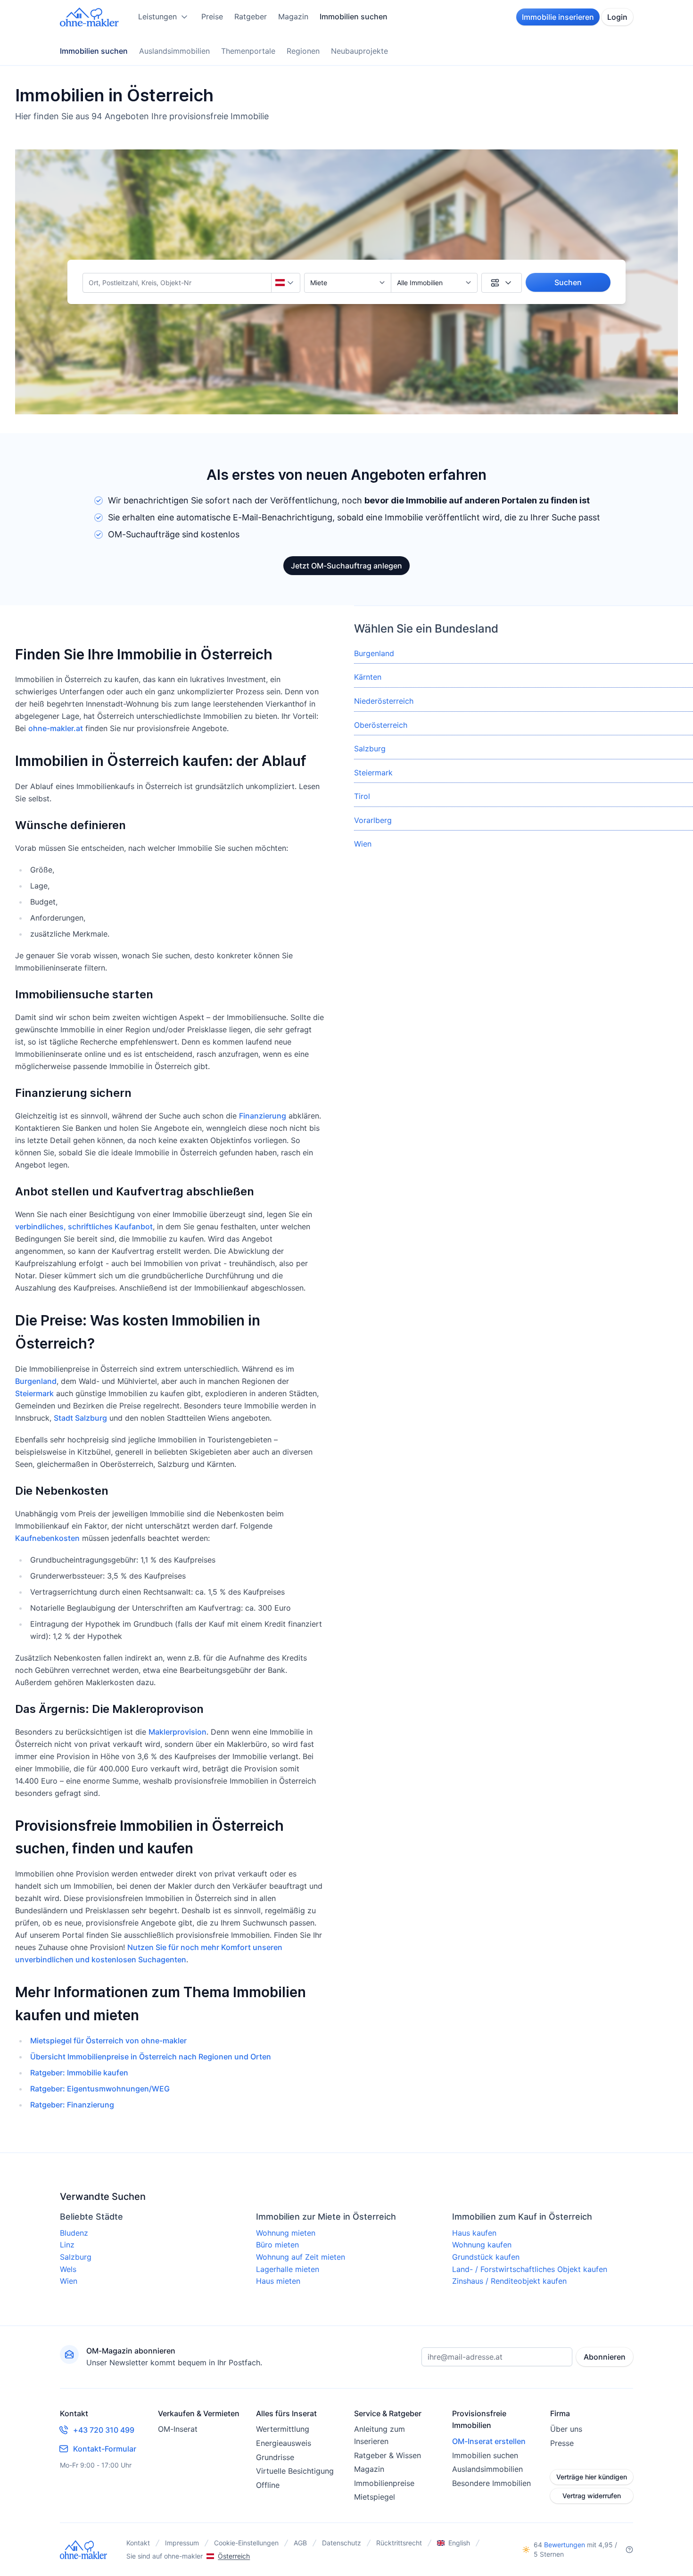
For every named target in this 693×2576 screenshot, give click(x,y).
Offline (268, 2485)
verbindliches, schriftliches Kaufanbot (84, 1226)
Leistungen (157, 16)
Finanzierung (263, 1116)
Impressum (182, 2543)
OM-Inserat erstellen (489, 2441)
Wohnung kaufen (482, 2245)
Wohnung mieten (286, 2233)
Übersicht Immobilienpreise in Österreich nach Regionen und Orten (151, 2057)
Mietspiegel (375, 2497)
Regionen (303, 51)
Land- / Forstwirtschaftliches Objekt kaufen (530, 2269)
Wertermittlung (283, 2429)
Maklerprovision (177, 1732)
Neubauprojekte (359, 51)
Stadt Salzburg (80, 1418)
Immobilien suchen (354, 16)
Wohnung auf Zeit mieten (301, 2257)
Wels (68, 2269)
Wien (363, 844)
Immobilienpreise (384, 2483)
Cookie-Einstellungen (246, 2543)
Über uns (566, 2429)
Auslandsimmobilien (174, 51)
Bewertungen (565, 2545)
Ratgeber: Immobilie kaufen (79, 2073)
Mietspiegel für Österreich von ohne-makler (108, 2041)
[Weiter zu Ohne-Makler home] (84, 2550)
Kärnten (368, 677)
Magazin (293, 16)
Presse (562, 2443)
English (459, 2543)
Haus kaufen (474, 2233)
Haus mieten (278, 2281)
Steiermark (34, 1393)
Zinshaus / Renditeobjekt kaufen (509, 2281)
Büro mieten (277, 2245)
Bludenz (74, 2233)
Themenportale (248, 51)
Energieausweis (284, 2443)
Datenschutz (342, 2543)
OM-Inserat (178, 2429)
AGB (300, 2543)
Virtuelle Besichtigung (295, 2471)
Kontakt (138, 2543)
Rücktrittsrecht (399, 2543)
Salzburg (370, 749)
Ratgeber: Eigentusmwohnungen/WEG (100, 2089)
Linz (67, 2245)
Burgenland (36, 1381)
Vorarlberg (373, 820)
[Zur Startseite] (90, 17)
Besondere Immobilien (491, 2483)
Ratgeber (251, 16)
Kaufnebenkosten (47, 1538)
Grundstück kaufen (486, 2257)
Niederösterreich (384, 701)
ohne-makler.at (56, 728)
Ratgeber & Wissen (388, 2455)
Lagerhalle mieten (288, 2269)
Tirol (362, 796)
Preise (212, 16)
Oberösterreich (381, 725)
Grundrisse (275, 2457)
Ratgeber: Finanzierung (72, 2105)
